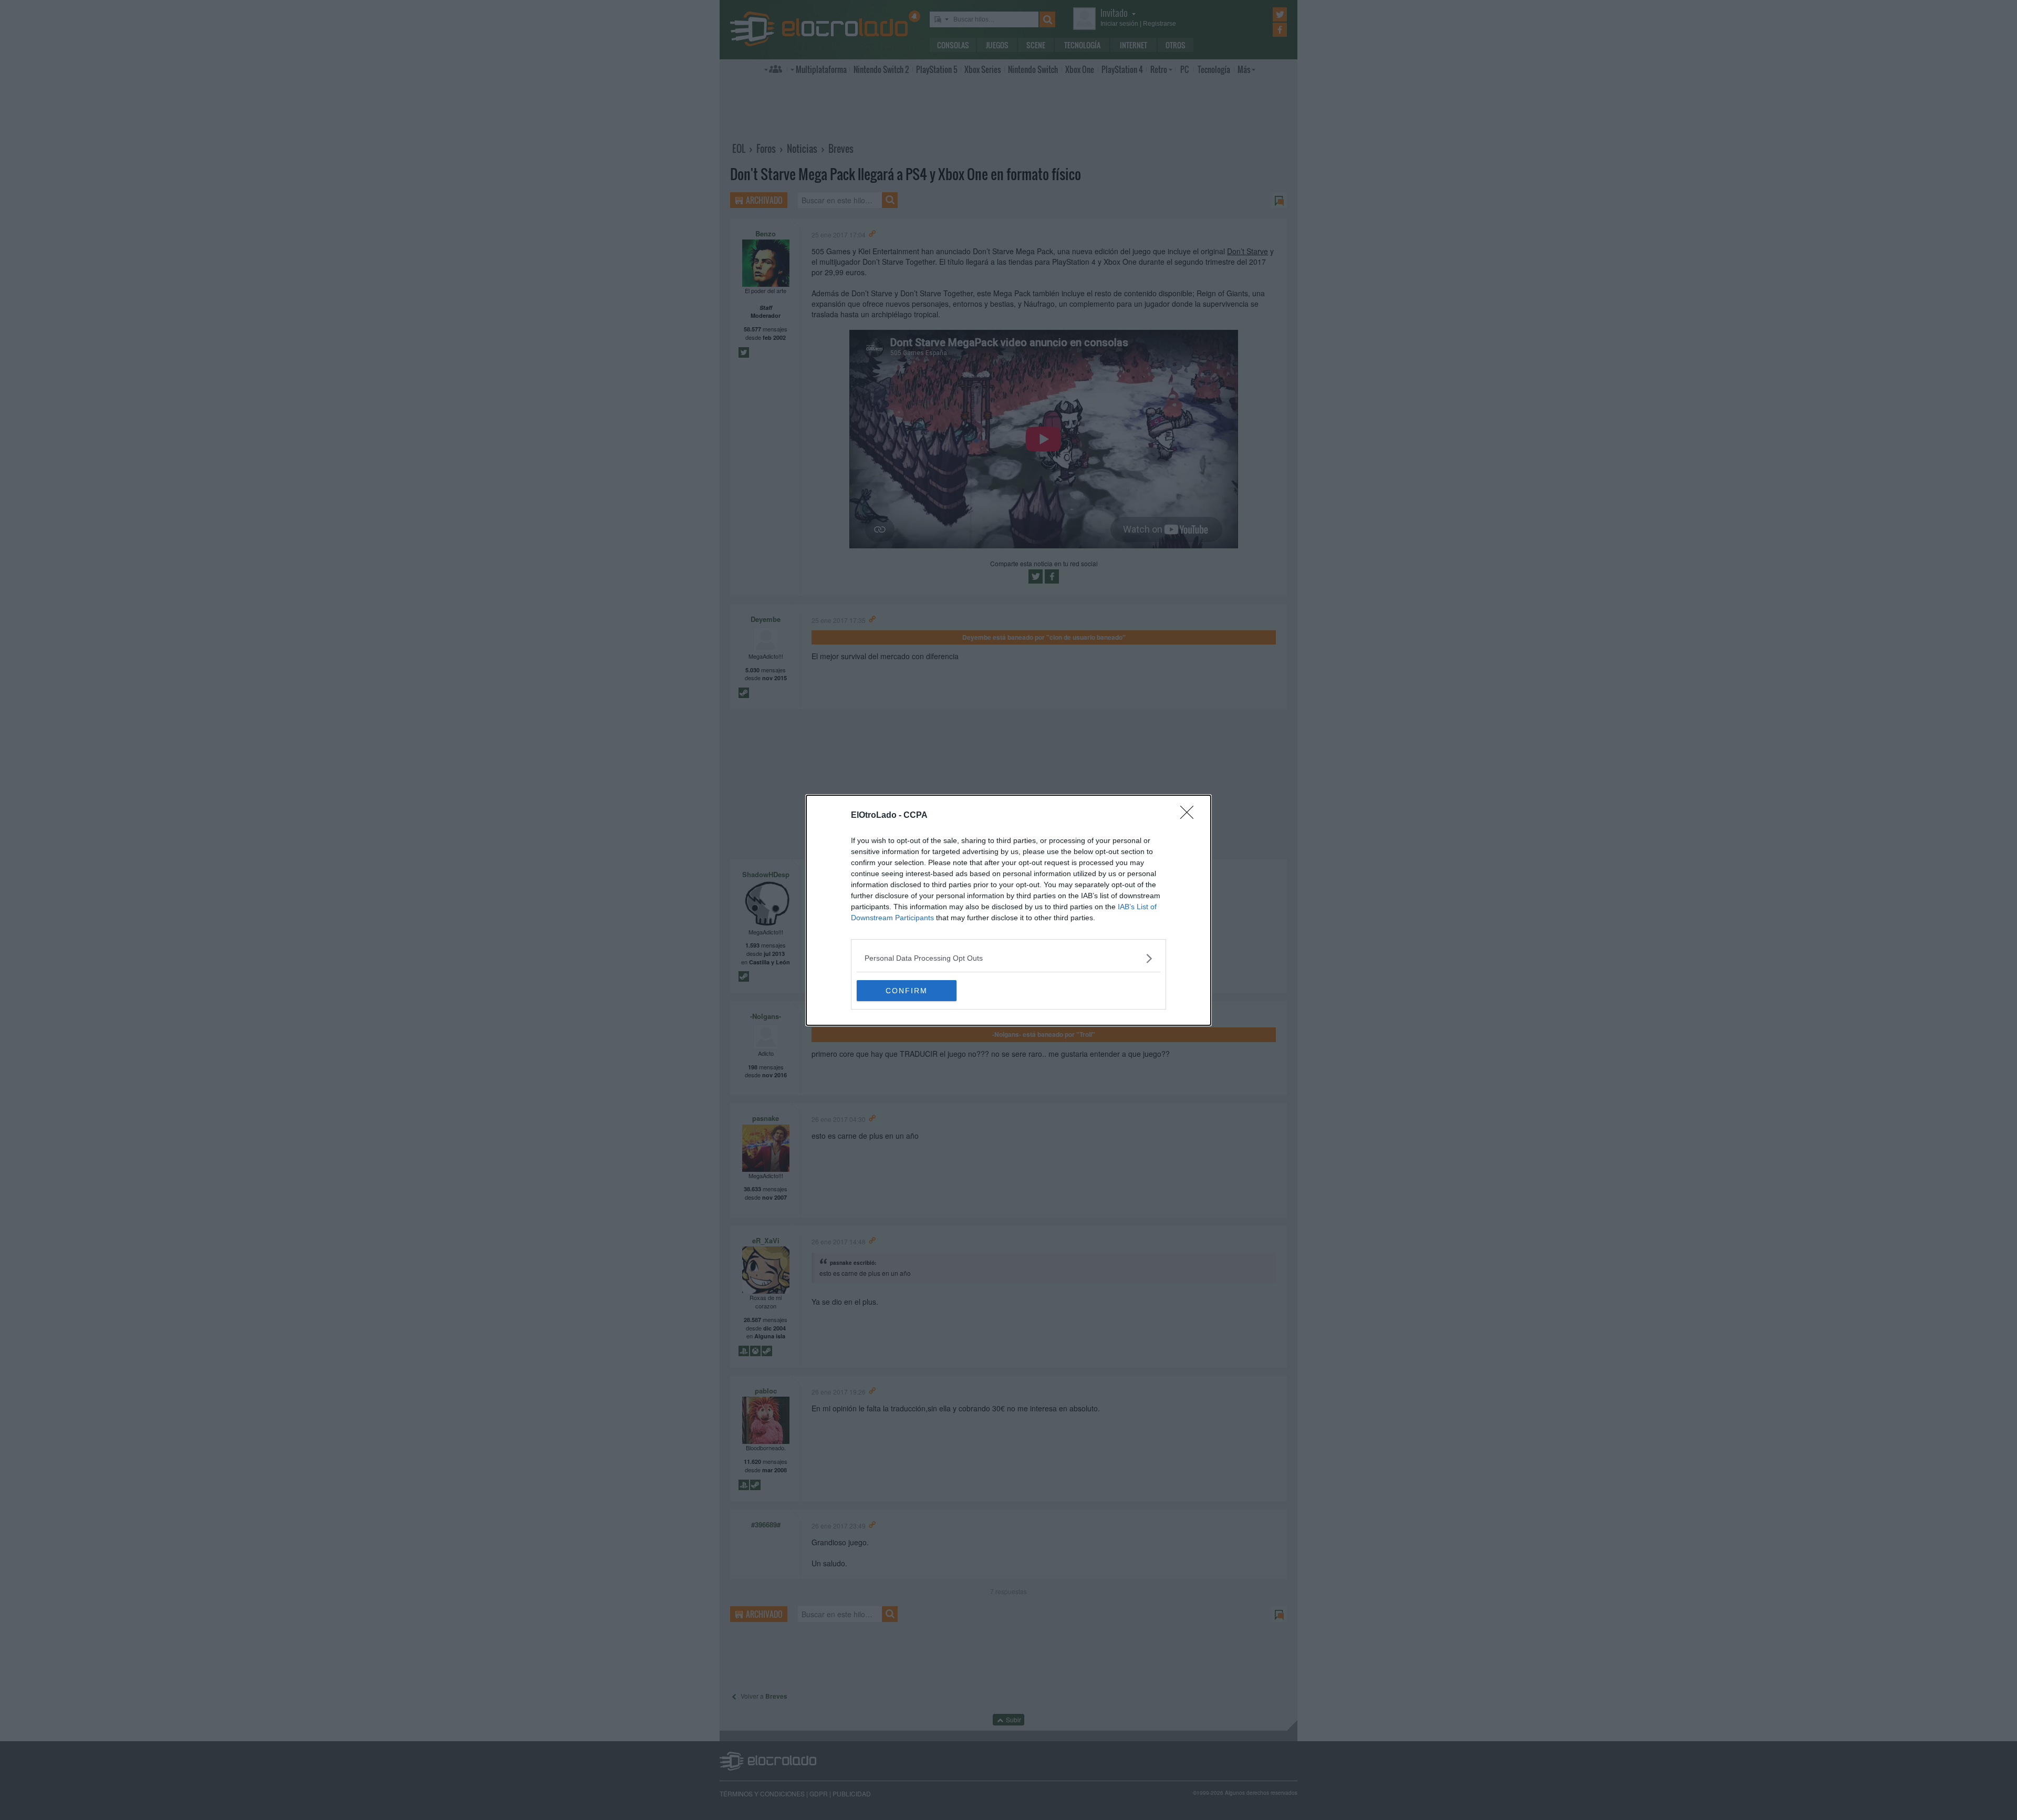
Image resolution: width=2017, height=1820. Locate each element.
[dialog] (1008, 910)
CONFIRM (907, 991)
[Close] (1190, 816)
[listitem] (1008, 958)
